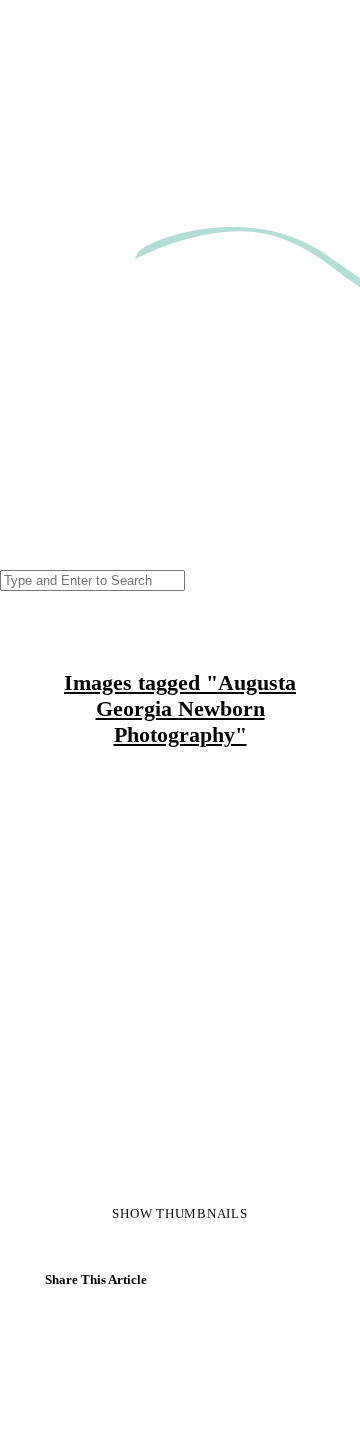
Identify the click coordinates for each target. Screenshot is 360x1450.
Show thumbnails (179, 1213)
